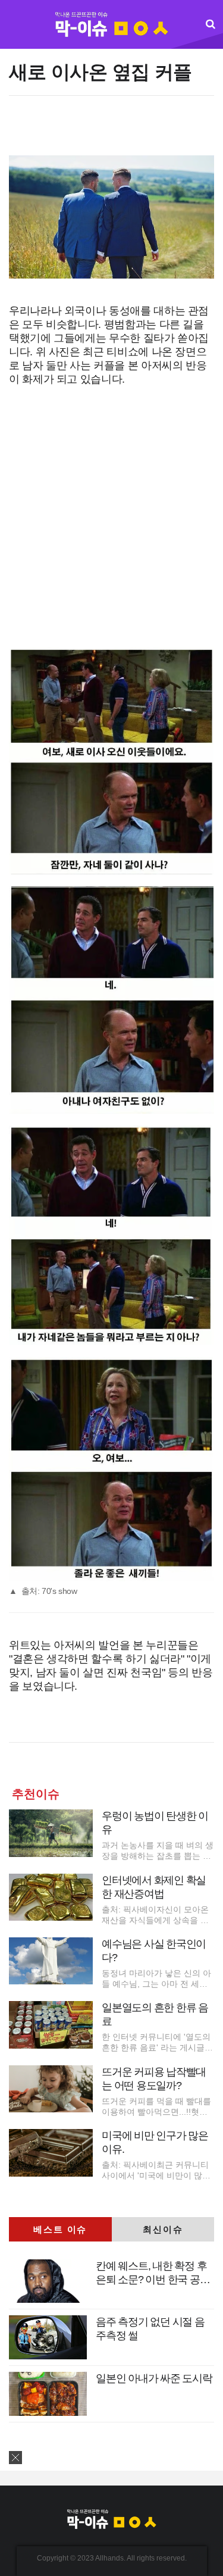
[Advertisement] (111, 132)
